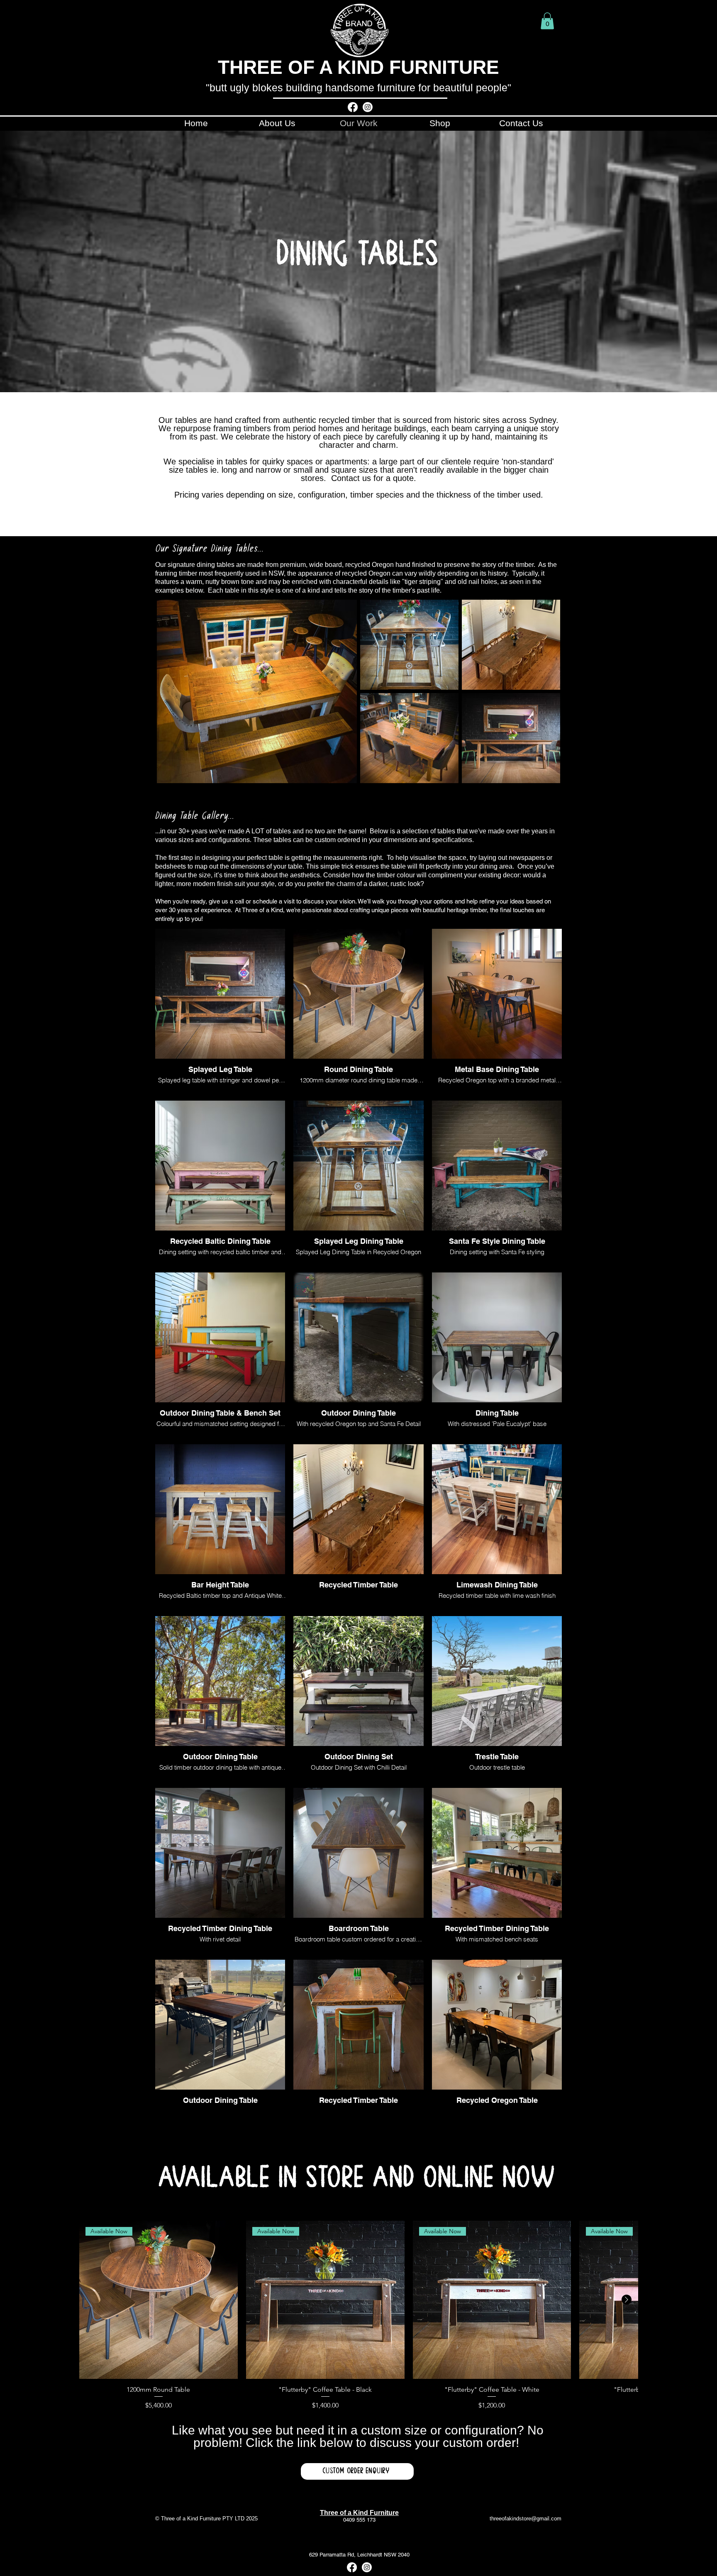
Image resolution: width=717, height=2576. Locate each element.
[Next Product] (627, 2300)
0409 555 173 (359, 2520)
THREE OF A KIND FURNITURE (358, 67)
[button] (547, 21)
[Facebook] (353, 107)
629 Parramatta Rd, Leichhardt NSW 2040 (359, 2555)
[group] (358, 2316)
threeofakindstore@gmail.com (526, 2519)
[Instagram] (368, 107)
